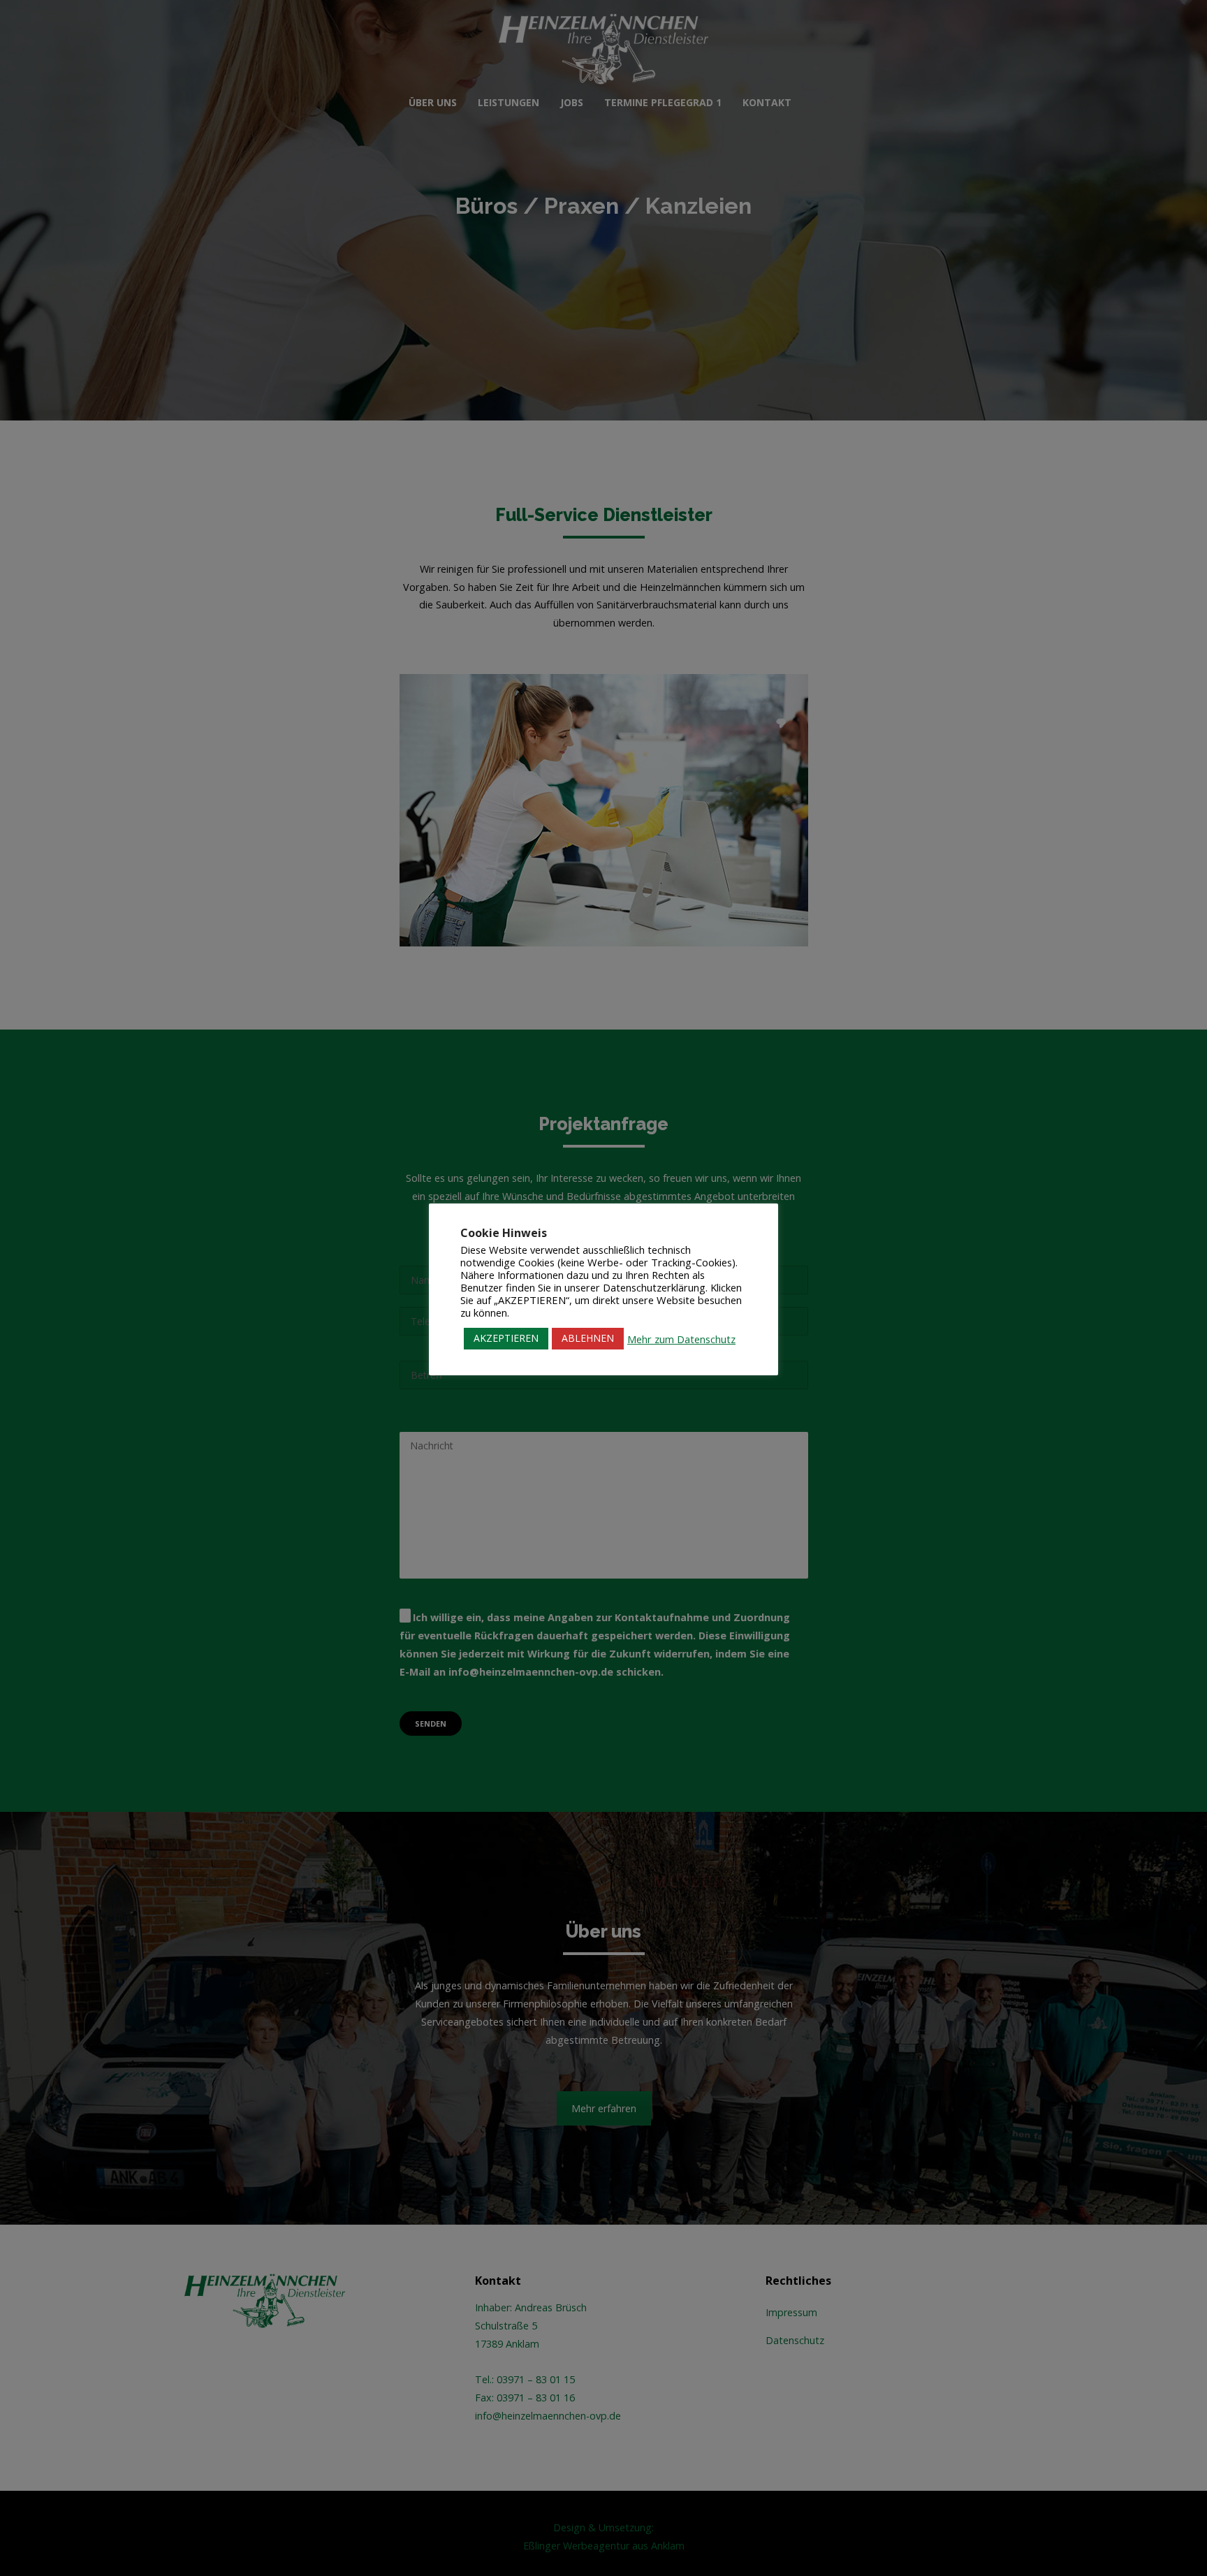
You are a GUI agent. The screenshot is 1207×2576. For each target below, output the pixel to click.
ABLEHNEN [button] (588, 1338)
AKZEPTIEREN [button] (506, 1338)
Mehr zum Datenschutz (681, 1339)
